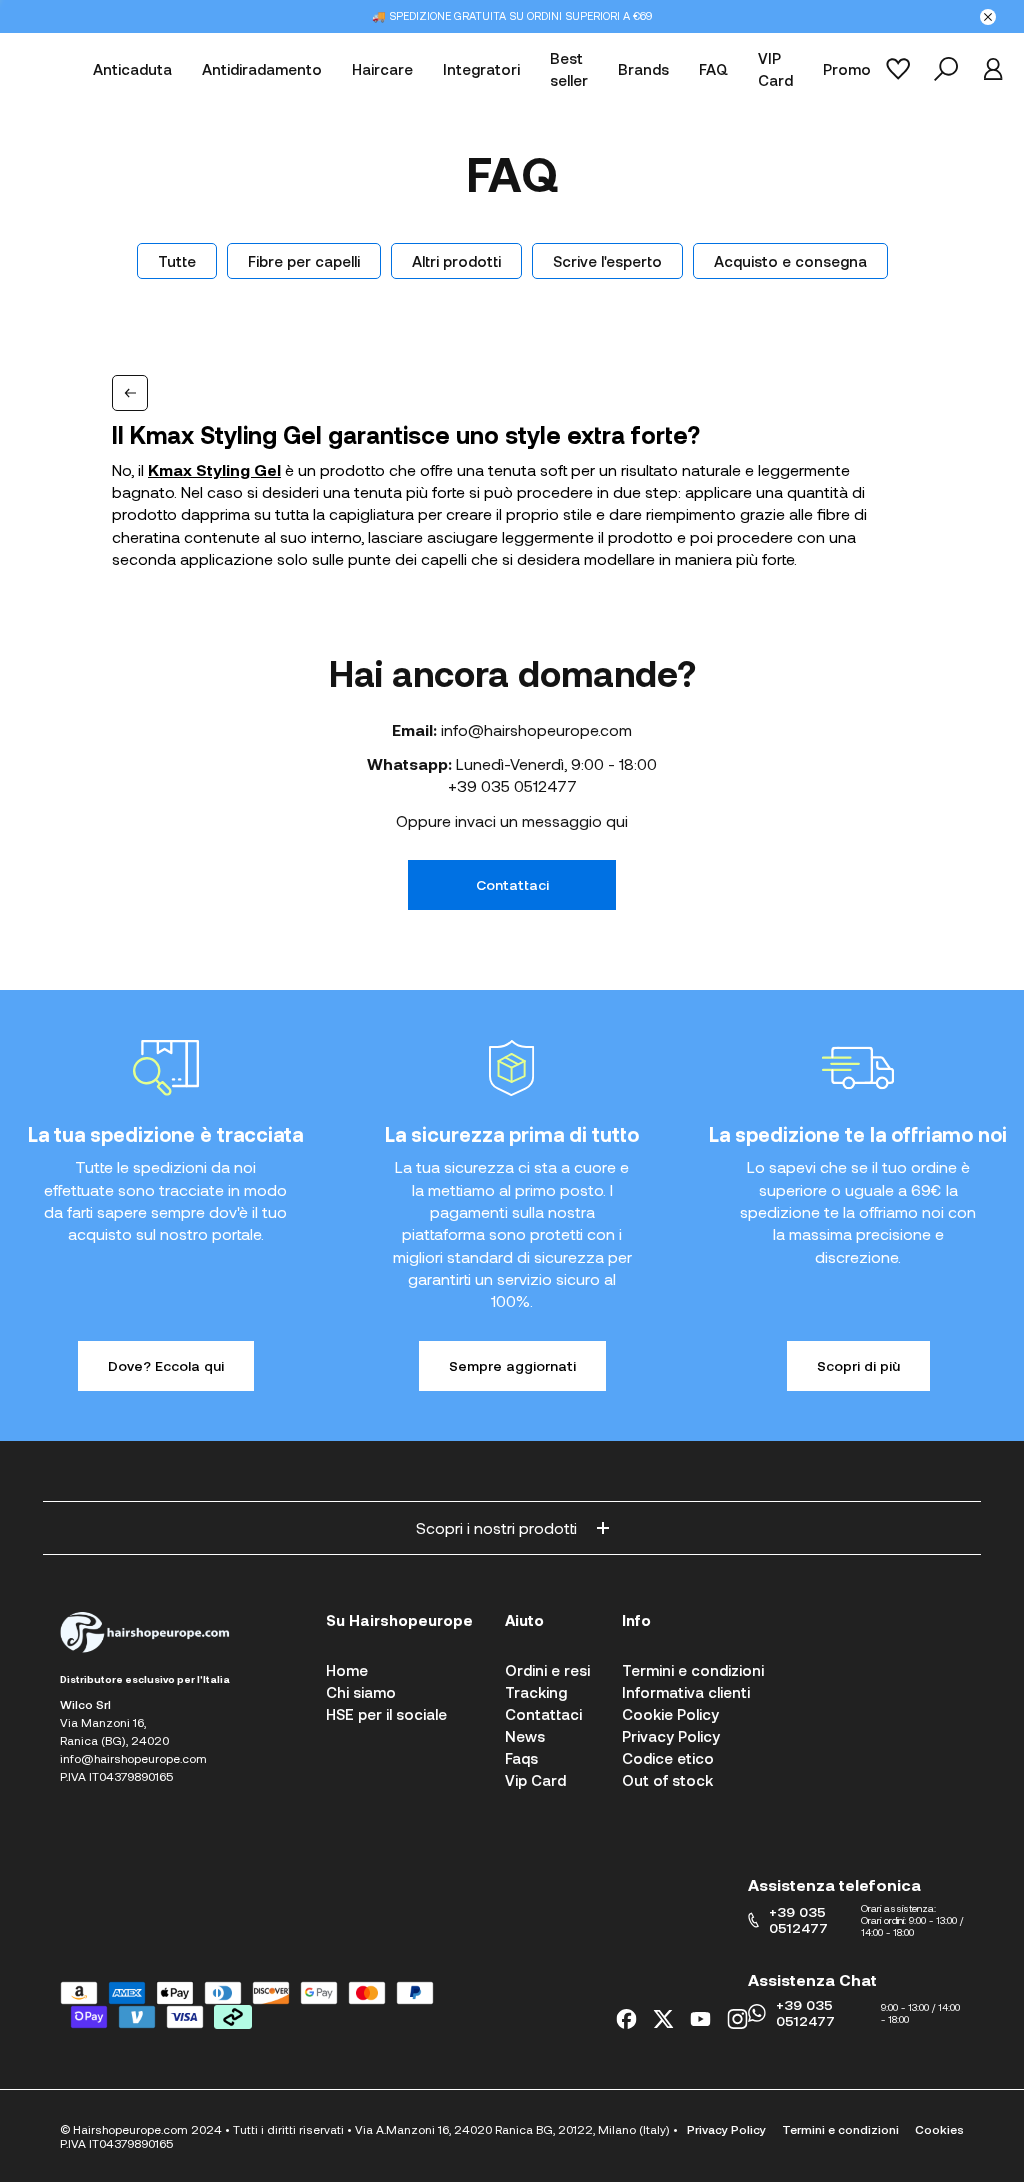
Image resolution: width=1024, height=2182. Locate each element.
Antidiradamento (262, 69)
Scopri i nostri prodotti (496, 1527)
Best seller (569, 69)
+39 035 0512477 (512, 785)
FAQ (713, 69)
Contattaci (512, 884)
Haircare (382, 69)
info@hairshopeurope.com (536, 729)
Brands (643, 69)
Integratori (481, 69)
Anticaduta (132, 69)
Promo (847, 69)
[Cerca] (946, 69)
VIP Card (775, 69)
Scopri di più (858, 1365)
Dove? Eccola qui (166, 1365)
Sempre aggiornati (512, 1365)
